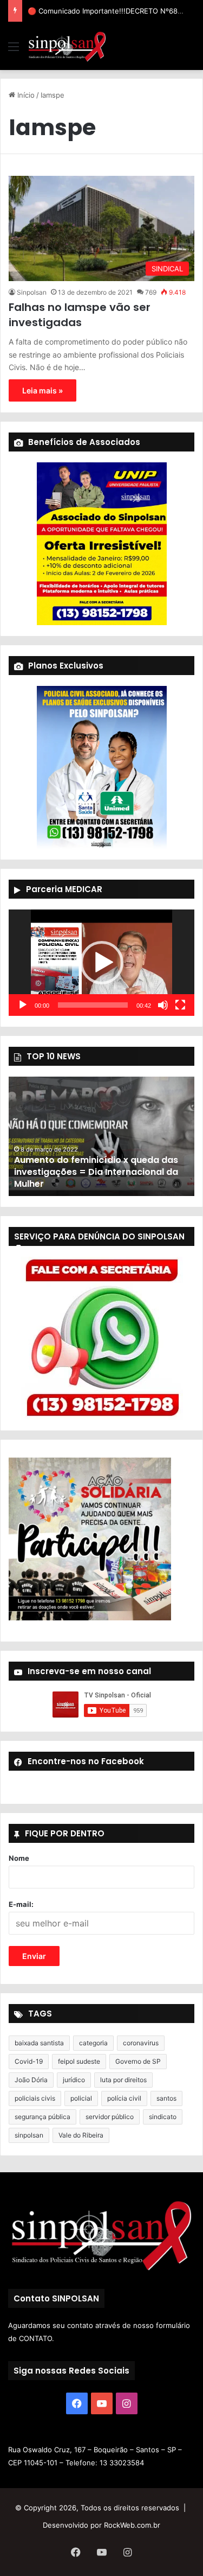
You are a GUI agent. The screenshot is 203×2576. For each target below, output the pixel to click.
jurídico (74, 2080)
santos (166, 2098)
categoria (93, 2043)
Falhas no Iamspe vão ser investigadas (80, 315)
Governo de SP (138, 2061)
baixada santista (39, 2043)
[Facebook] (77, 2403)
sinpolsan (29, 2135)
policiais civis (35, 2098)
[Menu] (14, 50)
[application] (101, 963)
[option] (101, 1136)
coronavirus (141, 2043)
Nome (19, 1858)
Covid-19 (29, 2061)
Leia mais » (42, 390)
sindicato (163, 2117)
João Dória (31, 2080)
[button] (102, 963)
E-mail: (21, 1904)
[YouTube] (102, 2403)
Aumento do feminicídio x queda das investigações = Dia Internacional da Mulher (96, 1172)
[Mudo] (163, 1005)
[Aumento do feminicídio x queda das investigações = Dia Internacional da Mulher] (101, 1136)
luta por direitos (123, 2080)
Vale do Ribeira (81, 2135)
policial (81, 2098)
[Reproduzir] (23, 1005)
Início (25, 95)
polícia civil (124, 2098)
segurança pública (42, 2117)
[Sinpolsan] (67, 46)
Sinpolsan (32, 292)
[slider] (93, 1005)
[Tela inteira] (180, 1005)
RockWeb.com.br (132, 2525)
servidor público (110, 2117)
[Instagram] (127, 2403)
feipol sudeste (79, 2061)
